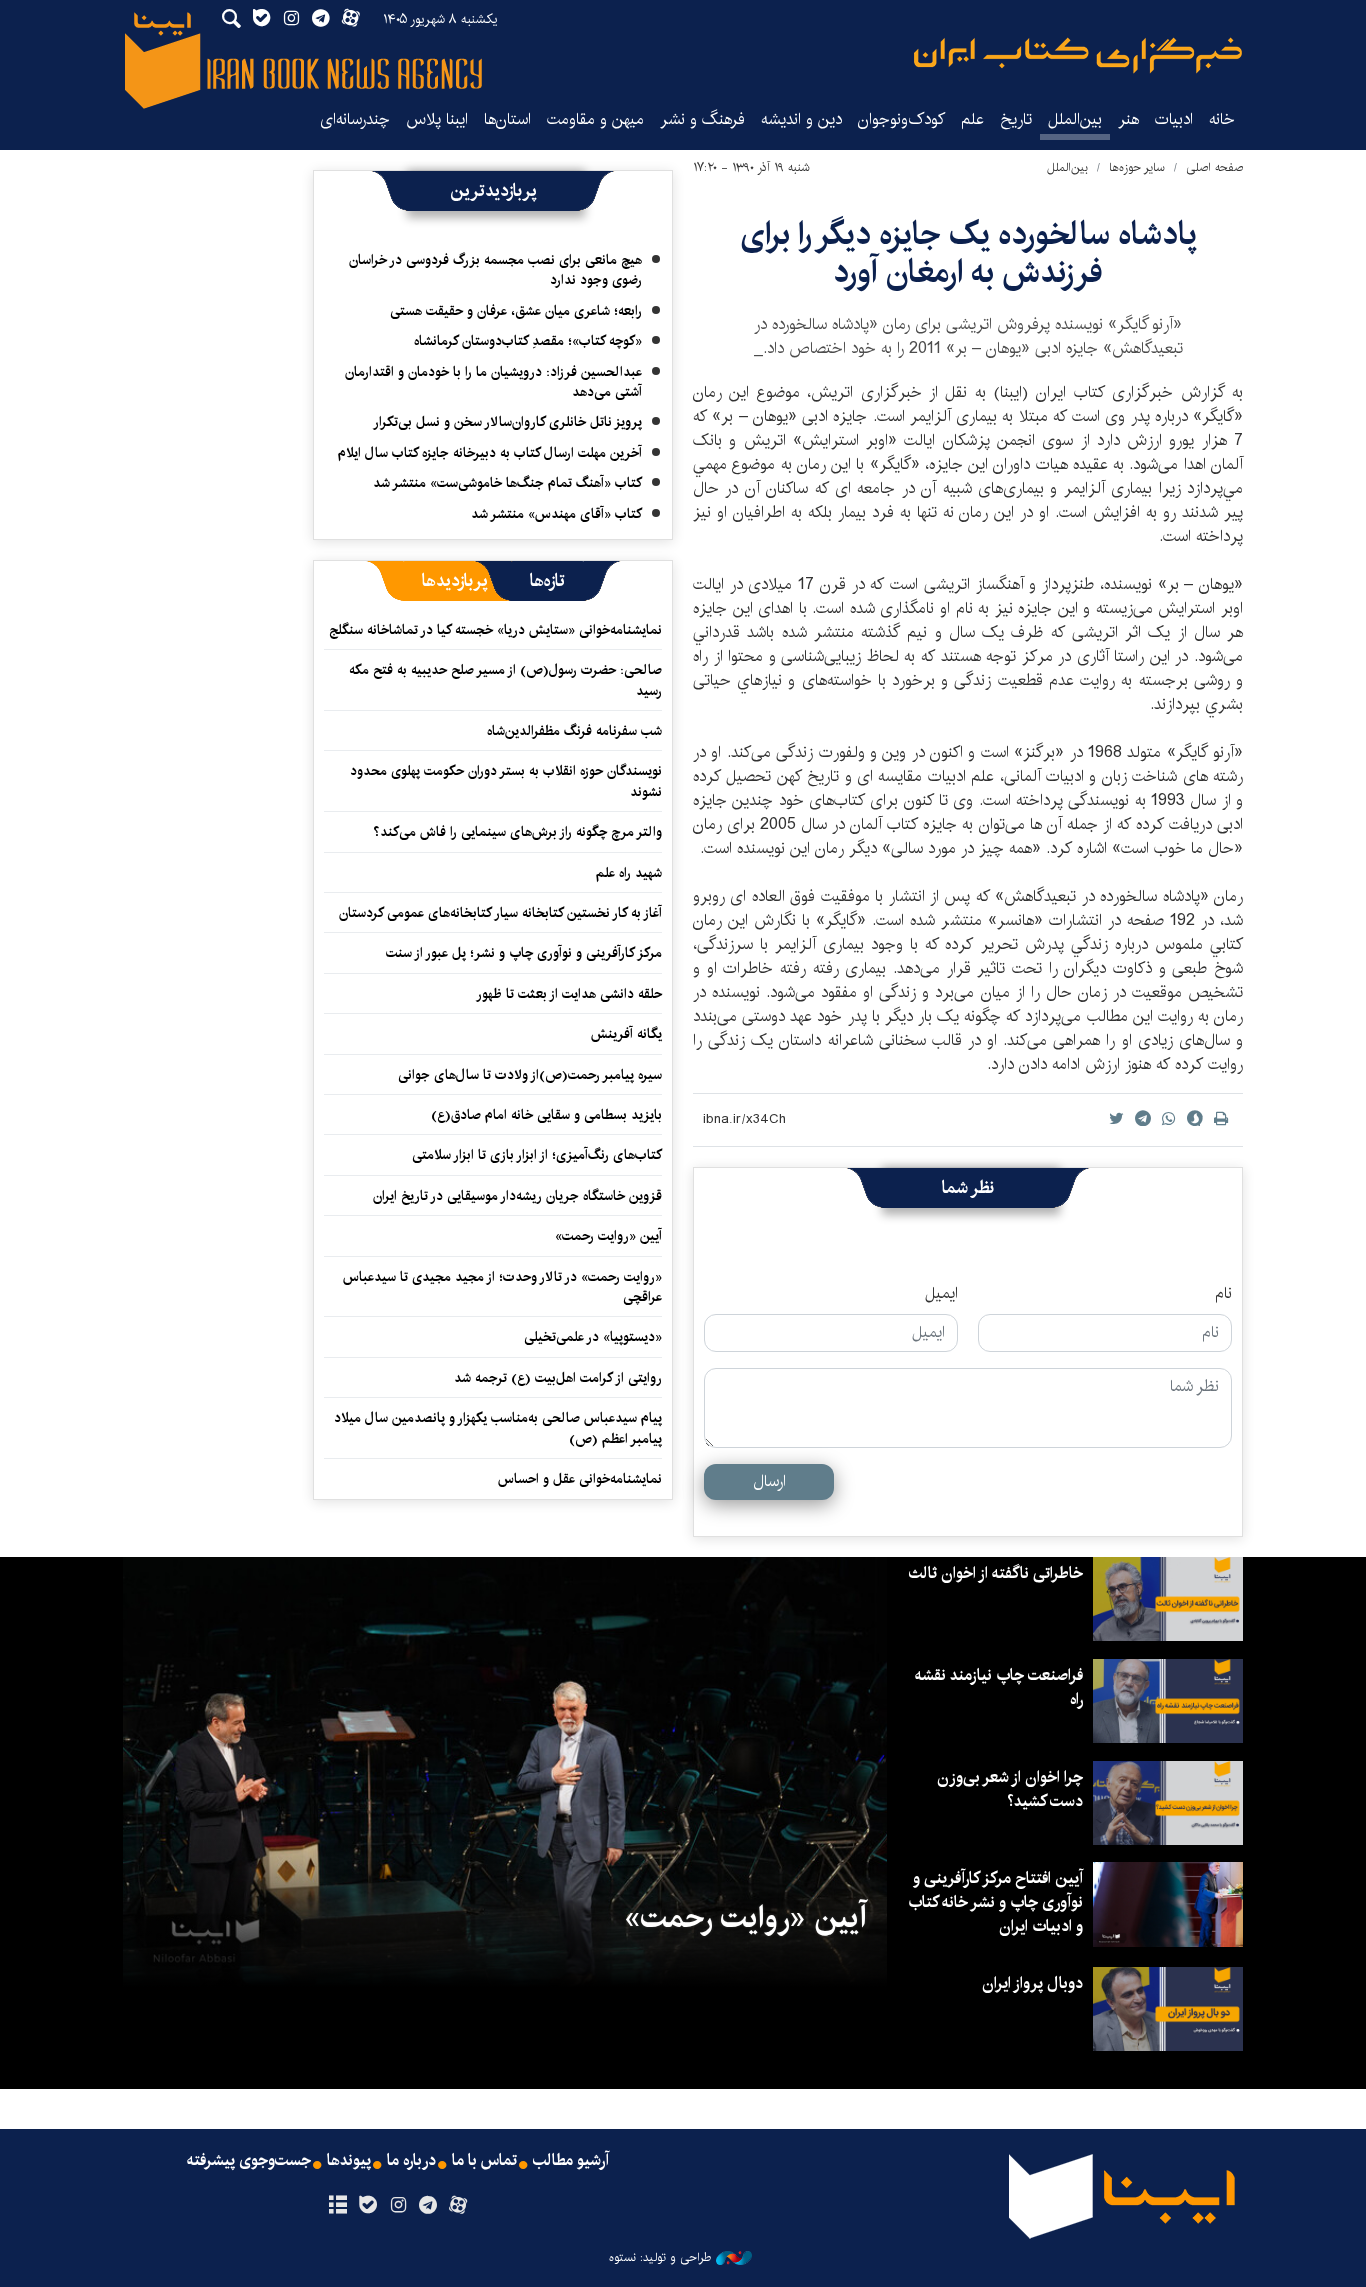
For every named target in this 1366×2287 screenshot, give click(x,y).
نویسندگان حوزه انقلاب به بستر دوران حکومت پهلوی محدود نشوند (506, 781)
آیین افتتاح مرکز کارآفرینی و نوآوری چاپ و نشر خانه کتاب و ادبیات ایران (995, 1902)
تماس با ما (484, 2161)
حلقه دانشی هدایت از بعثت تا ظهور (569, 994)
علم (972, 119)
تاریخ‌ (1016, 119)
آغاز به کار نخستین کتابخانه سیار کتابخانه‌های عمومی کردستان (500, 913)
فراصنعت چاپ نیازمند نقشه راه (999, 1687)
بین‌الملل (1075, 119)
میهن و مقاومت (595, 119)
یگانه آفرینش (624, 1034)
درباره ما (411, 2161)
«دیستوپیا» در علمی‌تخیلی (593, 1337)
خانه (1222, 119)
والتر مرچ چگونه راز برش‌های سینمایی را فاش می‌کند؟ (517, 832)
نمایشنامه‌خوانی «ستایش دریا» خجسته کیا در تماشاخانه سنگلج (495, 630)
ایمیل (941, 1294)
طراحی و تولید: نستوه (660, 2258)
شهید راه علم (629, 873)
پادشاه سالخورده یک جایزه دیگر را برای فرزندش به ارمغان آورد (968, 253)
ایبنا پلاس (437, 119)
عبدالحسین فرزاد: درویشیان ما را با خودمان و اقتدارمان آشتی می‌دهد (493, 382)
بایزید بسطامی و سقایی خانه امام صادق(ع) (546, 1115)
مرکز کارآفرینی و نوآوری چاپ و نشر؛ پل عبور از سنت (524, 953)
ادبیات (1174, 119)
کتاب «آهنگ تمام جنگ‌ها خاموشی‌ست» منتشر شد (507, 483)
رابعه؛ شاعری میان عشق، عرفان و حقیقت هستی (516, 311)
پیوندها (349, 2161)
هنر (1128, 119)
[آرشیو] (337, 2206)
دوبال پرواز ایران (1032, 1983)
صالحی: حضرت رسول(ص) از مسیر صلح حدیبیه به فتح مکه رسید (505, 680)
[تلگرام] (428, 2206)
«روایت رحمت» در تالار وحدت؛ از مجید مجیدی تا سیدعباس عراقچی (502, 1287)
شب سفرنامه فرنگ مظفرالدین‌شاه (574, 731)
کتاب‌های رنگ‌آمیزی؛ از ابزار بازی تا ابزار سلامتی (537, 1155)
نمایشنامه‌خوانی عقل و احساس (580, 1479)
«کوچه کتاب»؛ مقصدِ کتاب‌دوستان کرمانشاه (528, 341)
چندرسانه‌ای (355, 119)
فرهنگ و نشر (702, 119)
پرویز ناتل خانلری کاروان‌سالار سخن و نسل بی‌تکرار (507, 422)
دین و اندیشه (801, 119)
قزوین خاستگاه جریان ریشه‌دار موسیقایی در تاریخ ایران (517, 1196)
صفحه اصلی (1214, 167)
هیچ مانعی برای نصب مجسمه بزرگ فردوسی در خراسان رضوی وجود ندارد (495, 270)
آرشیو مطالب (571, 2161)
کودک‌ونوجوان (901, 119)
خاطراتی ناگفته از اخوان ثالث (995, 1573)
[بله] (367, 2206)
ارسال (769, 1481)
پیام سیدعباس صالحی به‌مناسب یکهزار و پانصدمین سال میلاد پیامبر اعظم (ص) (498, 1428)
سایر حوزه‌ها (1137, 167)
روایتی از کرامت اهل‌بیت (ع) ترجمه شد (558, 1378)
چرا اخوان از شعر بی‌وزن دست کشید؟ (1010, 1789)
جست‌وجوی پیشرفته (249, 2161)
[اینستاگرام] (397, 2206)
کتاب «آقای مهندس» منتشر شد (556, 514)
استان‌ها (507, 119)
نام (1223, 1294)
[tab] (547, 581)
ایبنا (1078, 55)
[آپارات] (458, 2206)
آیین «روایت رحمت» (608, 1236)
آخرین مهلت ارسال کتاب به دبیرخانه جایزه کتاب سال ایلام (490, 453)
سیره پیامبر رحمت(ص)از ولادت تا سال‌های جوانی (530, 1075)
